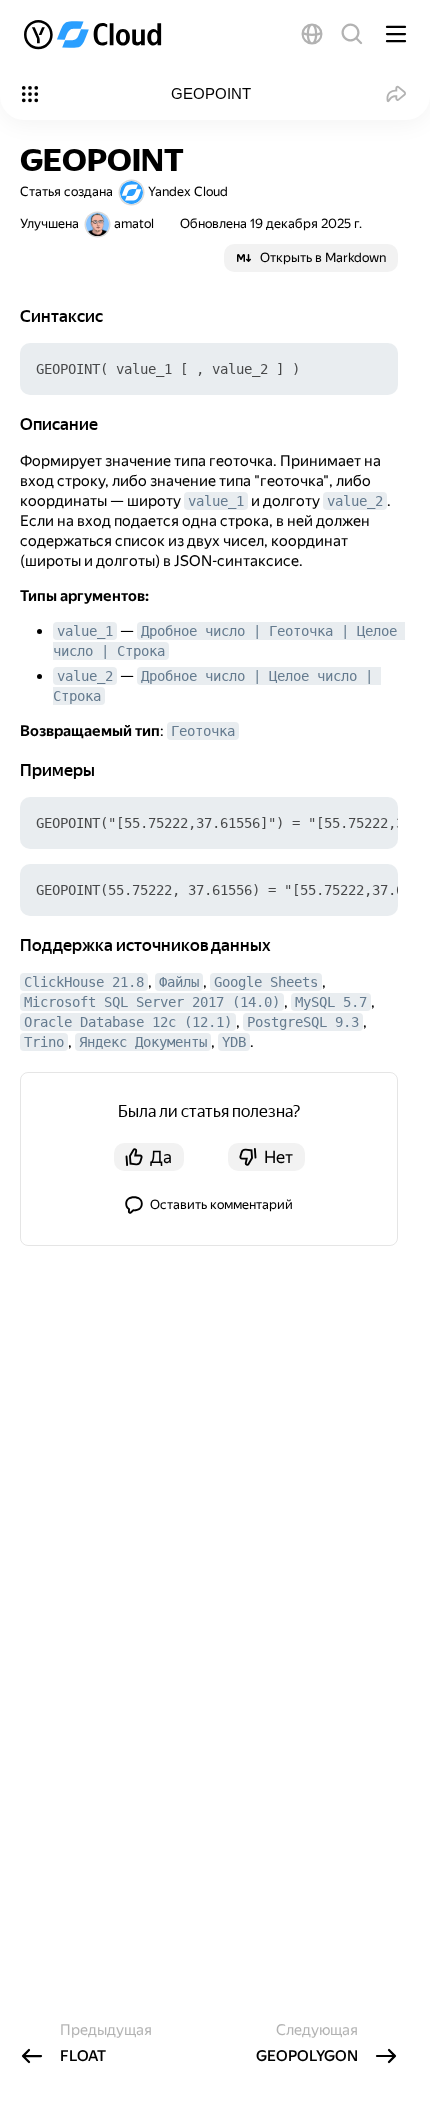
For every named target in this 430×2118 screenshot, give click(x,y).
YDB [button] (234, 1042)
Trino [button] (44, 1042)
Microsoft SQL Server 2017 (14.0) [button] (152, 1002)
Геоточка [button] (203, 731)
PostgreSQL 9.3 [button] (303, 1022)
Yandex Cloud (188, 191)
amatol (134, 223)
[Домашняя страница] (94, 34)
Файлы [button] (179, 982)
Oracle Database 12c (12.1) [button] (128, 1022)
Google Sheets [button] (266, 982)
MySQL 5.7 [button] (331, 1002)
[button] (312, 34)
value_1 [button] (216, 501)
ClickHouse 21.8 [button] (84, 982)
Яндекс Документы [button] (143, 1042)
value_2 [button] (355, 501)
